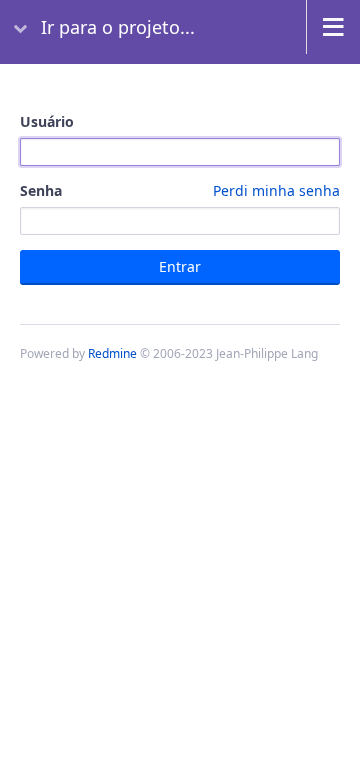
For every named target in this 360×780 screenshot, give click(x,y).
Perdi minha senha (276, 190)
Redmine (112, 353)
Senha (180, 190)
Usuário (47, 121)
